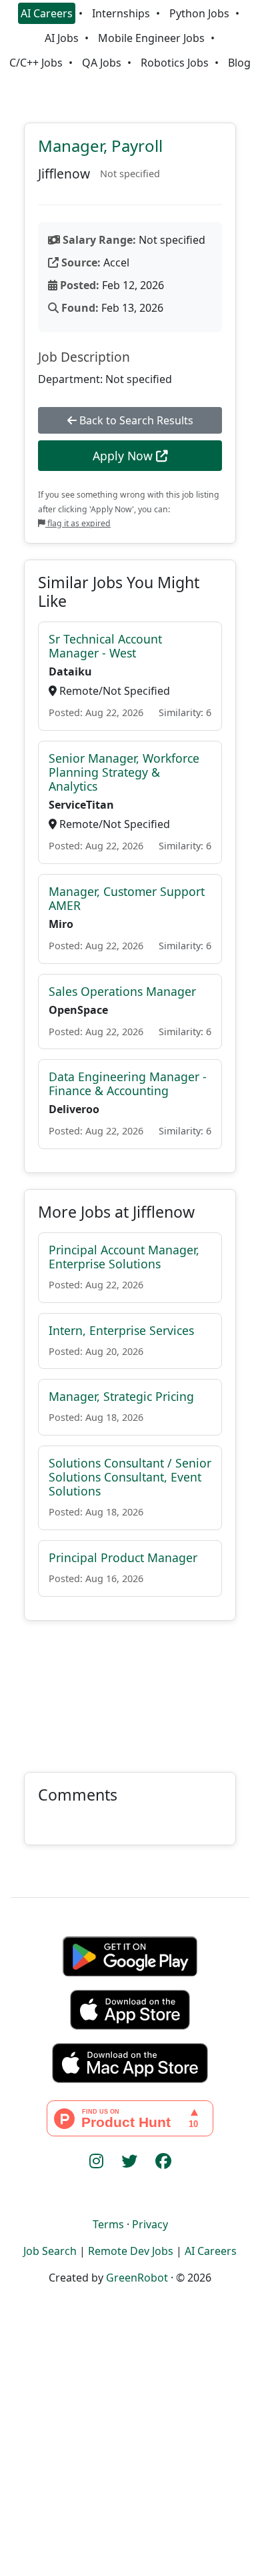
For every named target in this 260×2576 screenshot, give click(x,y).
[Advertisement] (130, 1688)
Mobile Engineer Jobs (151, 38)
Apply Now (124, 456)
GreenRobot (137, 2278)
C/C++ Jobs (36, 63)
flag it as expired (78, 523)
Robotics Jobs (175, 63)
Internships (121, 13)
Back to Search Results (135, 420)
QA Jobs (102, 63)
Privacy (150, 2224)
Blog (239, 63)
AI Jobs (62, 38)
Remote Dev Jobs (131, 2251)
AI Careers (47, 13)
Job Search (50, 2251)
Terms (108, 2224)
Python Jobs (199, 13)
